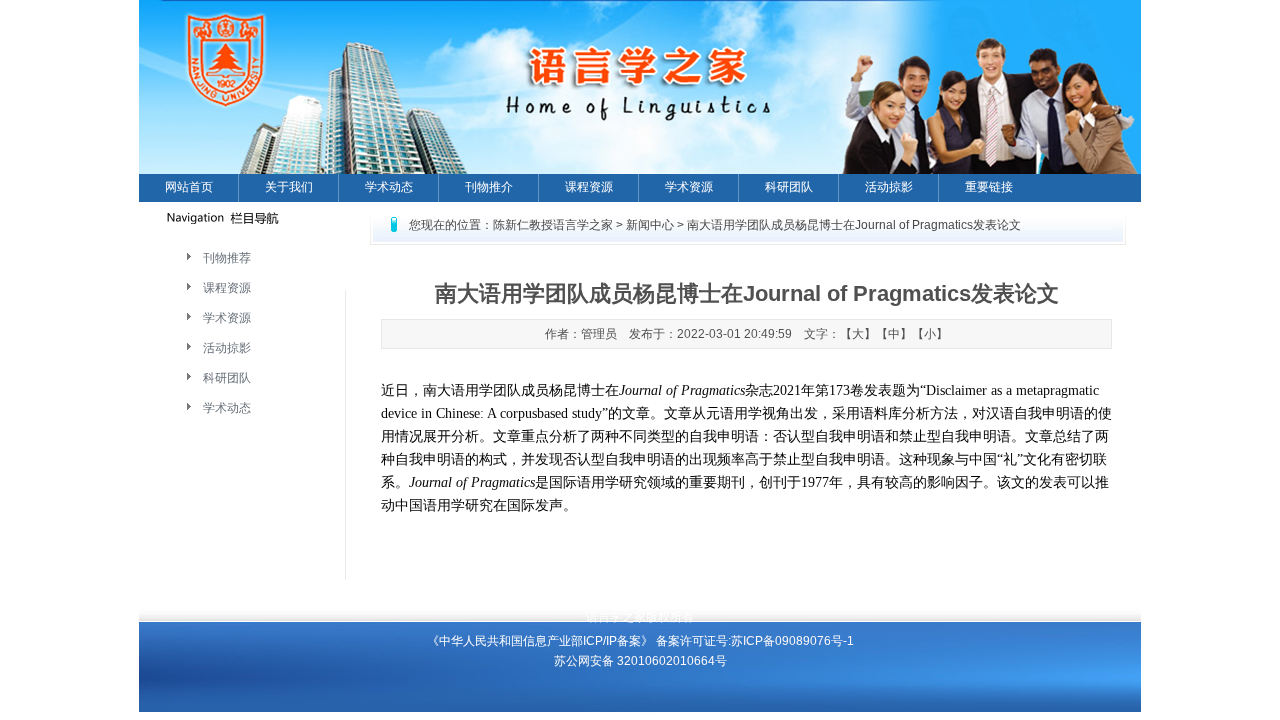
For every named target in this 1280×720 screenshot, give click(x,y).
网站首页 (189, 187)
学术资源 (689, 187)
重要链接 (989, 187)
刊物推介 (489, 187)
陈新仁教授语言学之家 (553, 225)
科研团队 (789, 187)
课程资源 (589, 187)
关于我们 (289, 187)
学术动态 (389, 187)
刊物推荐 (227, 258)
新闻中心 (650, 225)
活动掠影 (889, 187)
